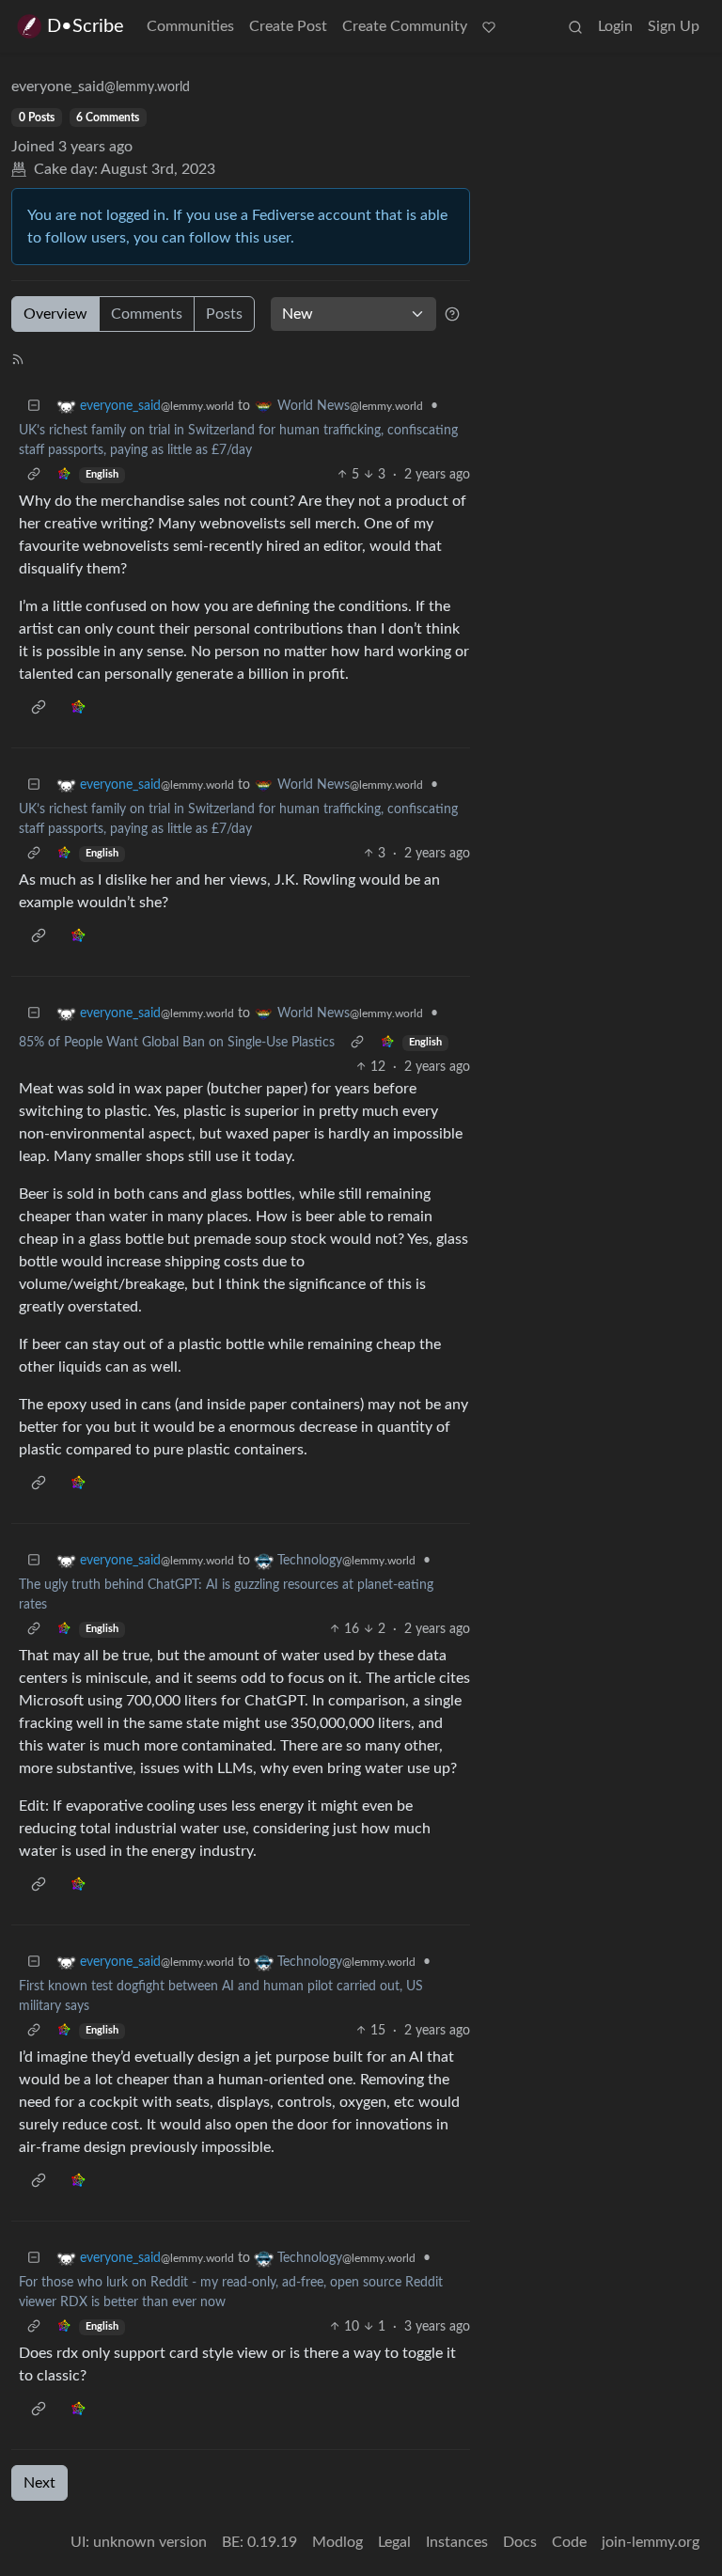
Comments (147, 314)
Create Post (288, 26)
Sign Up (674, 26)
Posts (224, 314)
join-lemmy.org (651, 2542)
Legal (394, 2542)
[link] (64, 475)
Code (569, 2542)
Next (39, 2483)
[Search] (575, 26)
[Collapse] (34, 407)
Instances (457, 2542)
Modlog (337, 2542)
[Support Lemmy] (489, 26)
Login (615, 26)
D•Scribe (86, 26)
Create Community (405, 26)
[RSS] (18, 358)
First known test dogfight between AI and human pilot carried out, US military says (221, 1996)
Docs (520, 2542)
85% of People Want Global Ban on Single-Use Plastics (177, 1043)
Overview (55, 314)
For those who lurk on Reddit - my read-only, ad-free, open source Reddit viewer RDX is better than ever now (231, 2293)
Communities (190, 26)
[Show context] (34, 475)
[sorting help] (452, 314)
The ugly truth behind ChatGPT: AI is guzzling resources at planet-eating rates (226, 1595)
